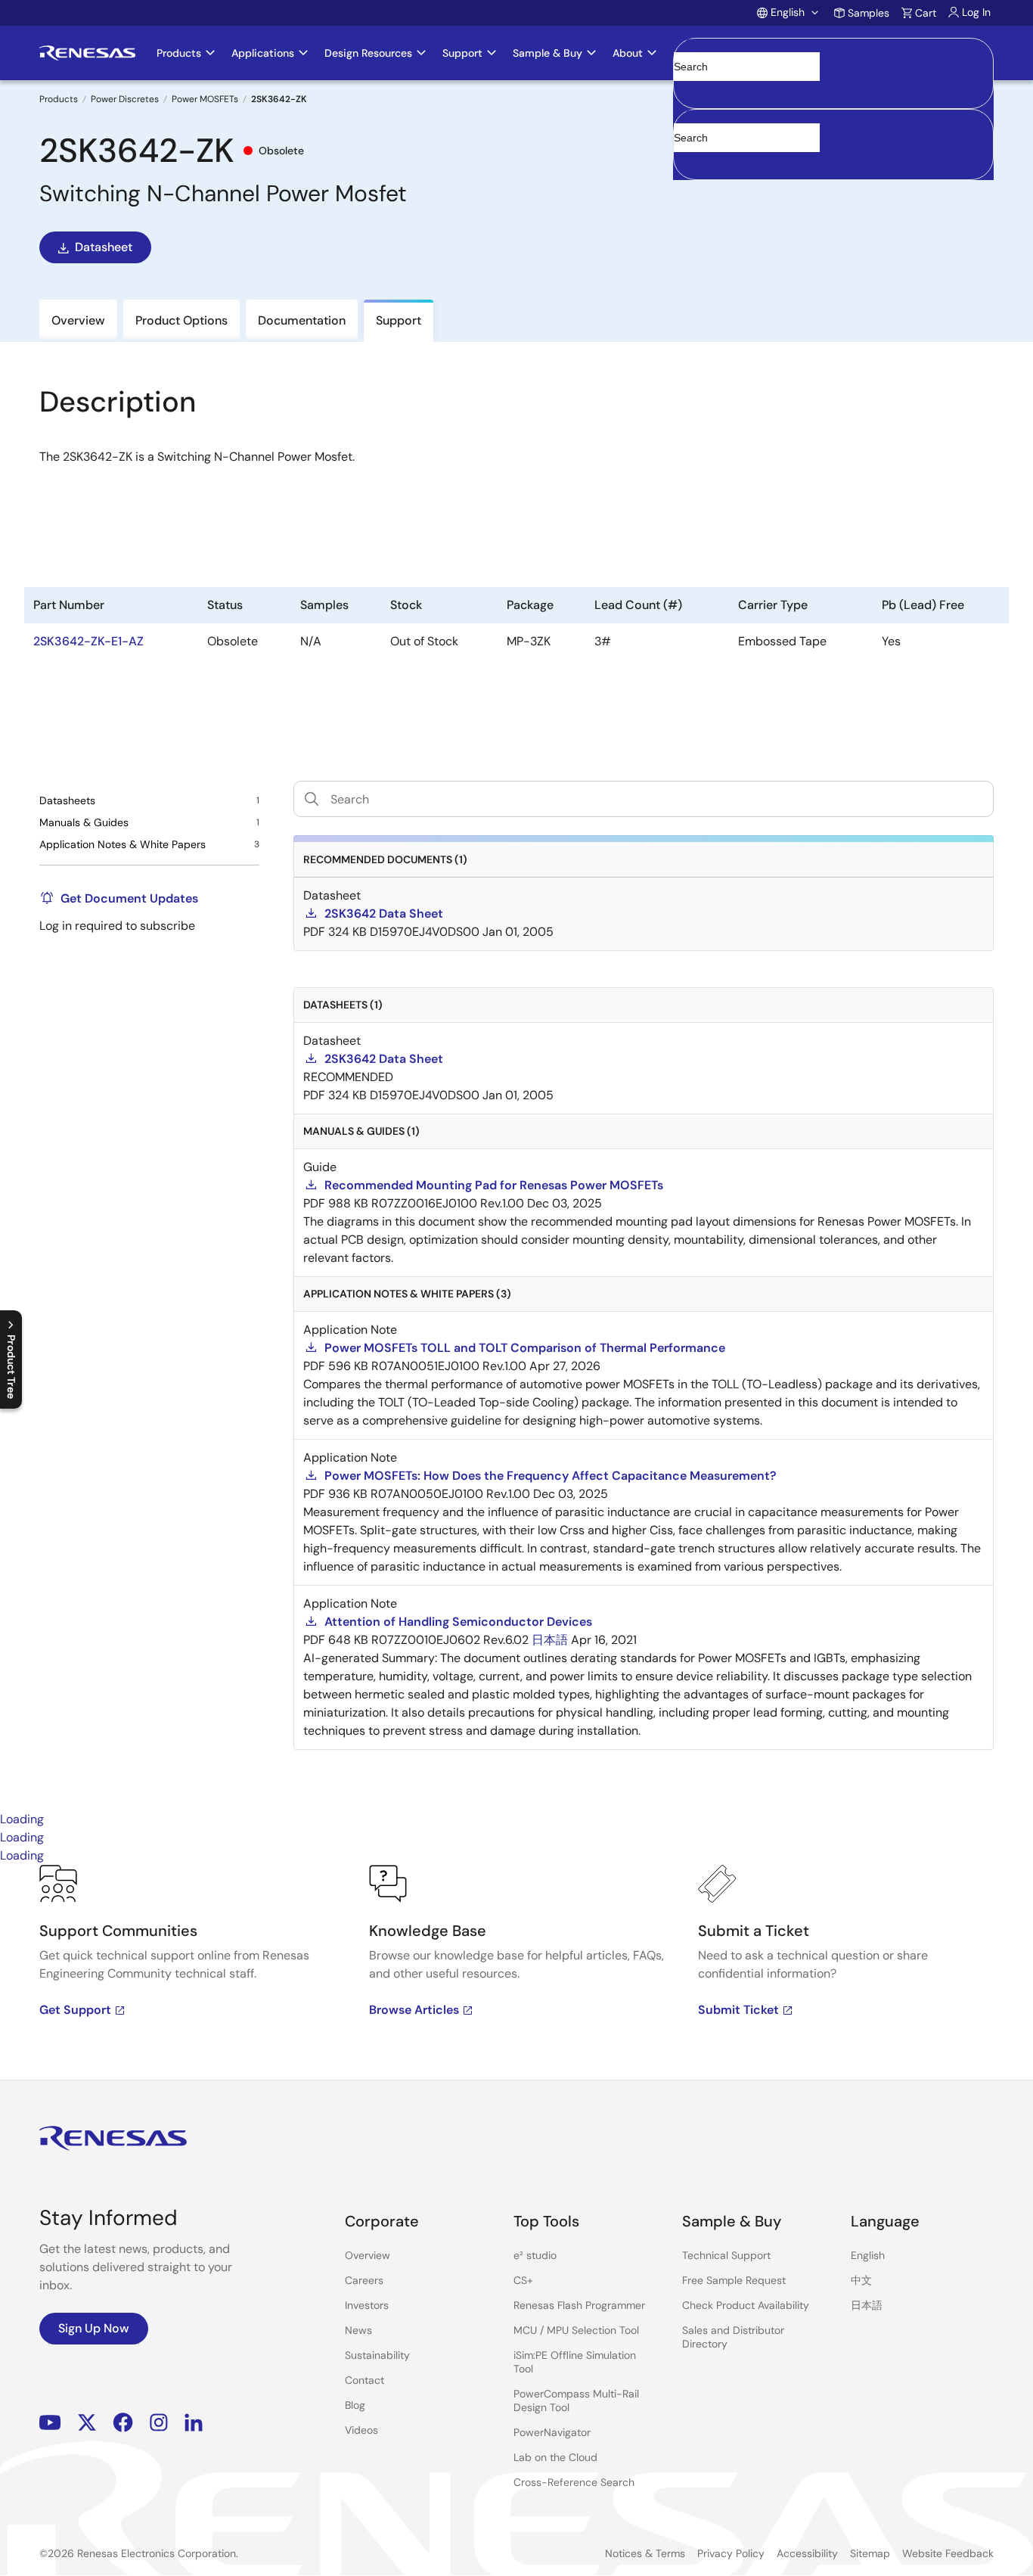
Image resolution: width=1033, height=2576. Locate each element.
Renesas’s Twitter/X (87, 2423)
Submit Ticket (738, 2010)
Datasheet (104, 247)
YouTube (50, 2423)
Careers (364, 2280)
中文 (861, 2280)
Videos (361, 2430)
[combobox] (833, 144)
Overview (368, 2255)
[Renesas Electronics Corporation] (87, 53)
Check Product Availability (746, 2305)
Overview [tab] (78, 320)
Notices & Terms (645, 2553)
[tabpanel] (516, 1972)
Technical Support (726, 2255)
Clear (687, 90)
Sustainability (377, 2355)
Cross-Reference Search (574, 2482)
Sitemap (870, 2553)
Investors (367, 2305)
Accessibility (807, 2553)
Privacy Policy (731, 2553)
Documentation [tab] (302, 320)
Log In (976, 12)
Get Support (75, 2010)
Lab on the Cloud (555, 2457)
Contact (364, 2380)
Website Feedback (948, 2553)
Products (59, 99)
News (358, 2330)
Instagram (159, 2423)
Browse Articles (414, 2010)
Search (833, 53)
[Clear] (687, 161)
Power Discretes (125, 99)
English (868, 2255)
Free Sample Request (734, 2280)
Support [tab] (399, 320)
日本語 (867, 2305)
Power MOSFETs (205, 99)
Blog (355, 2405)
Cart (926, 13)
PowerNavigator (552, 2432)
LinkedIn (194, 2423)
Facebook (123, 2423)
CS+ (523, 2280)
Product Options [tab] (181, 320)
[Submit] (690, 117)
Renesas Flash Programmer (579, 2305)
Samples (869, 13)
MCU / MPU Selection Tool (576, 2330)
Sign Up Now (94, 2328)
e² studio (535, 2255)
